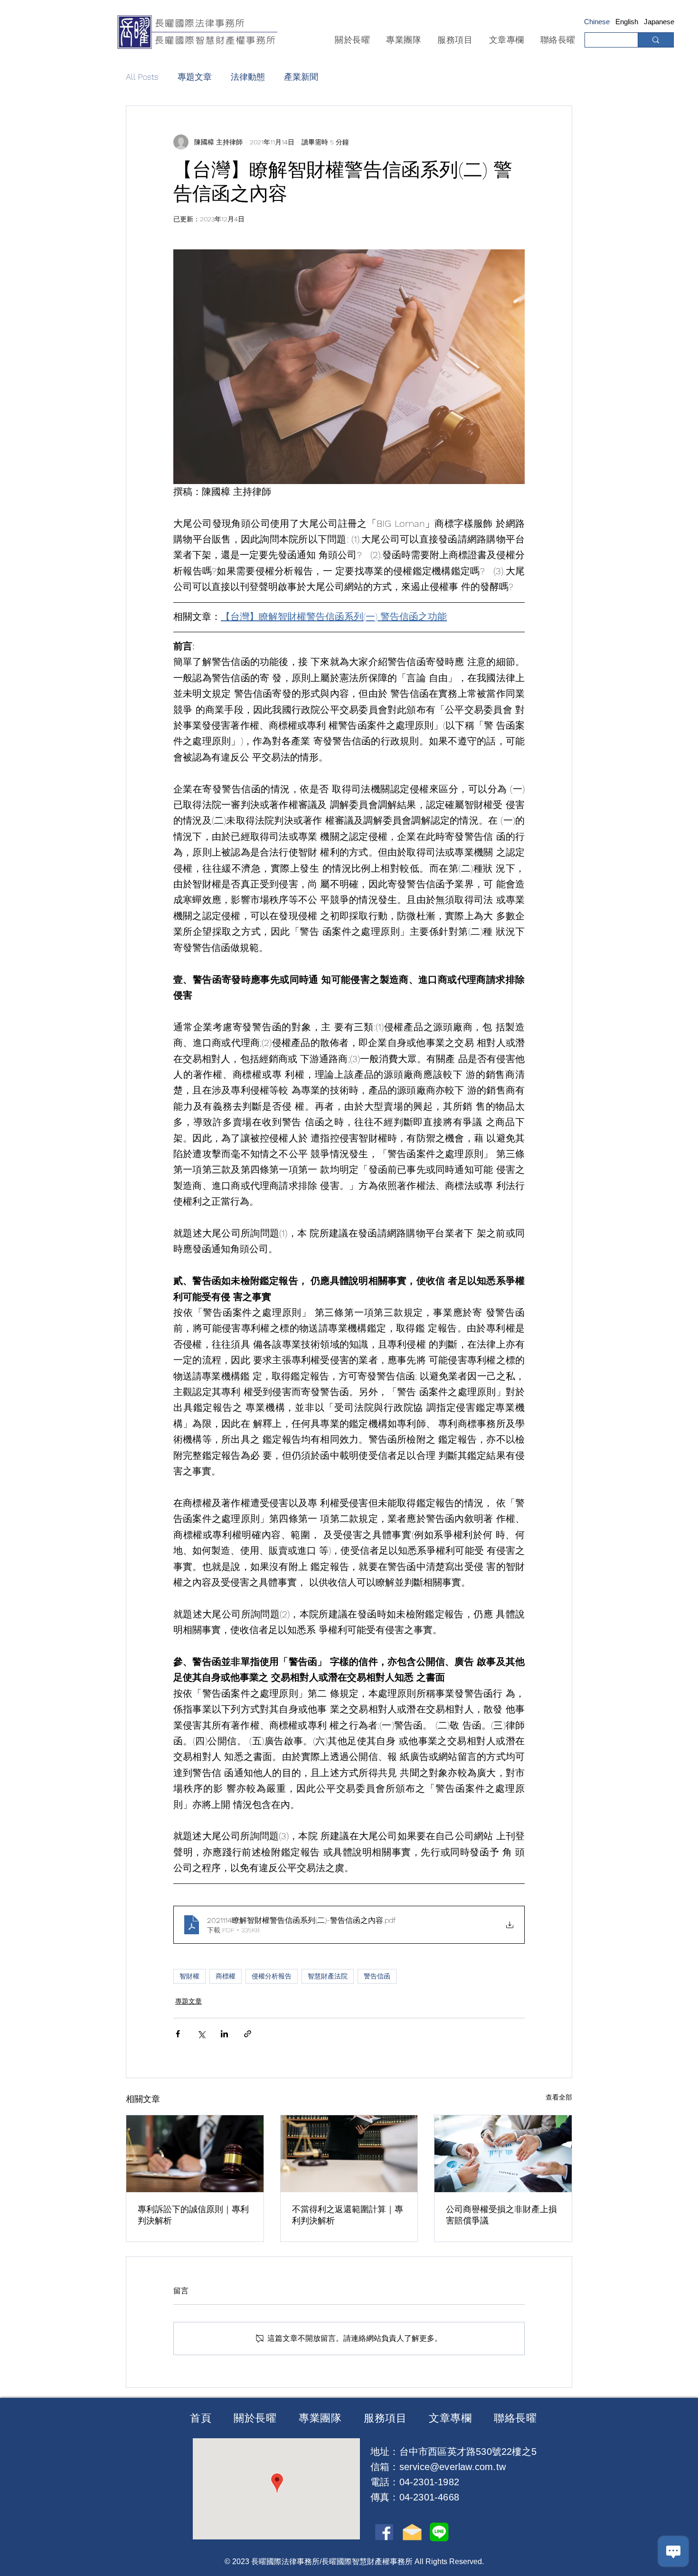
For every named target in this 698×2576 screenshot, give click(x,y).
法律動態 (248, 77)
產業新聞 (301, 77)
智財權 (189, 1976)
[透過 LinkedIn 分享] (224, 2034)
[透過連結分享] (248, 2034)
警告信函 (377, 1976)
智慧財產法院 (328, 1976)
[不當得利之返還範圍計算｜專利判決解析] (349, 2154)
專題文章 (195, 77)
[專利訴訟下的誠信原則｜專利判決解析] (195, 2154)
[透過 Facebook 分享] (178, 2034)
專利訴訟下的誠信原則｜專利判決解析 (193, 2215)
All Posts (142, 77)
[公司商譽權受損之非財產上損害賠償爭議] (503, 2154)
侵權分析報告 (272, 1976)
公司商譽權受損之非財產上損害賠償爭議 (501, 2215)
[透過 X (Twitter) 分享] (201, 2034)
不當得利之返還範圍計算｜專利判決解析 (348, 2215)
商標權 (226, 1976)
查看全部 (559, 2097)
